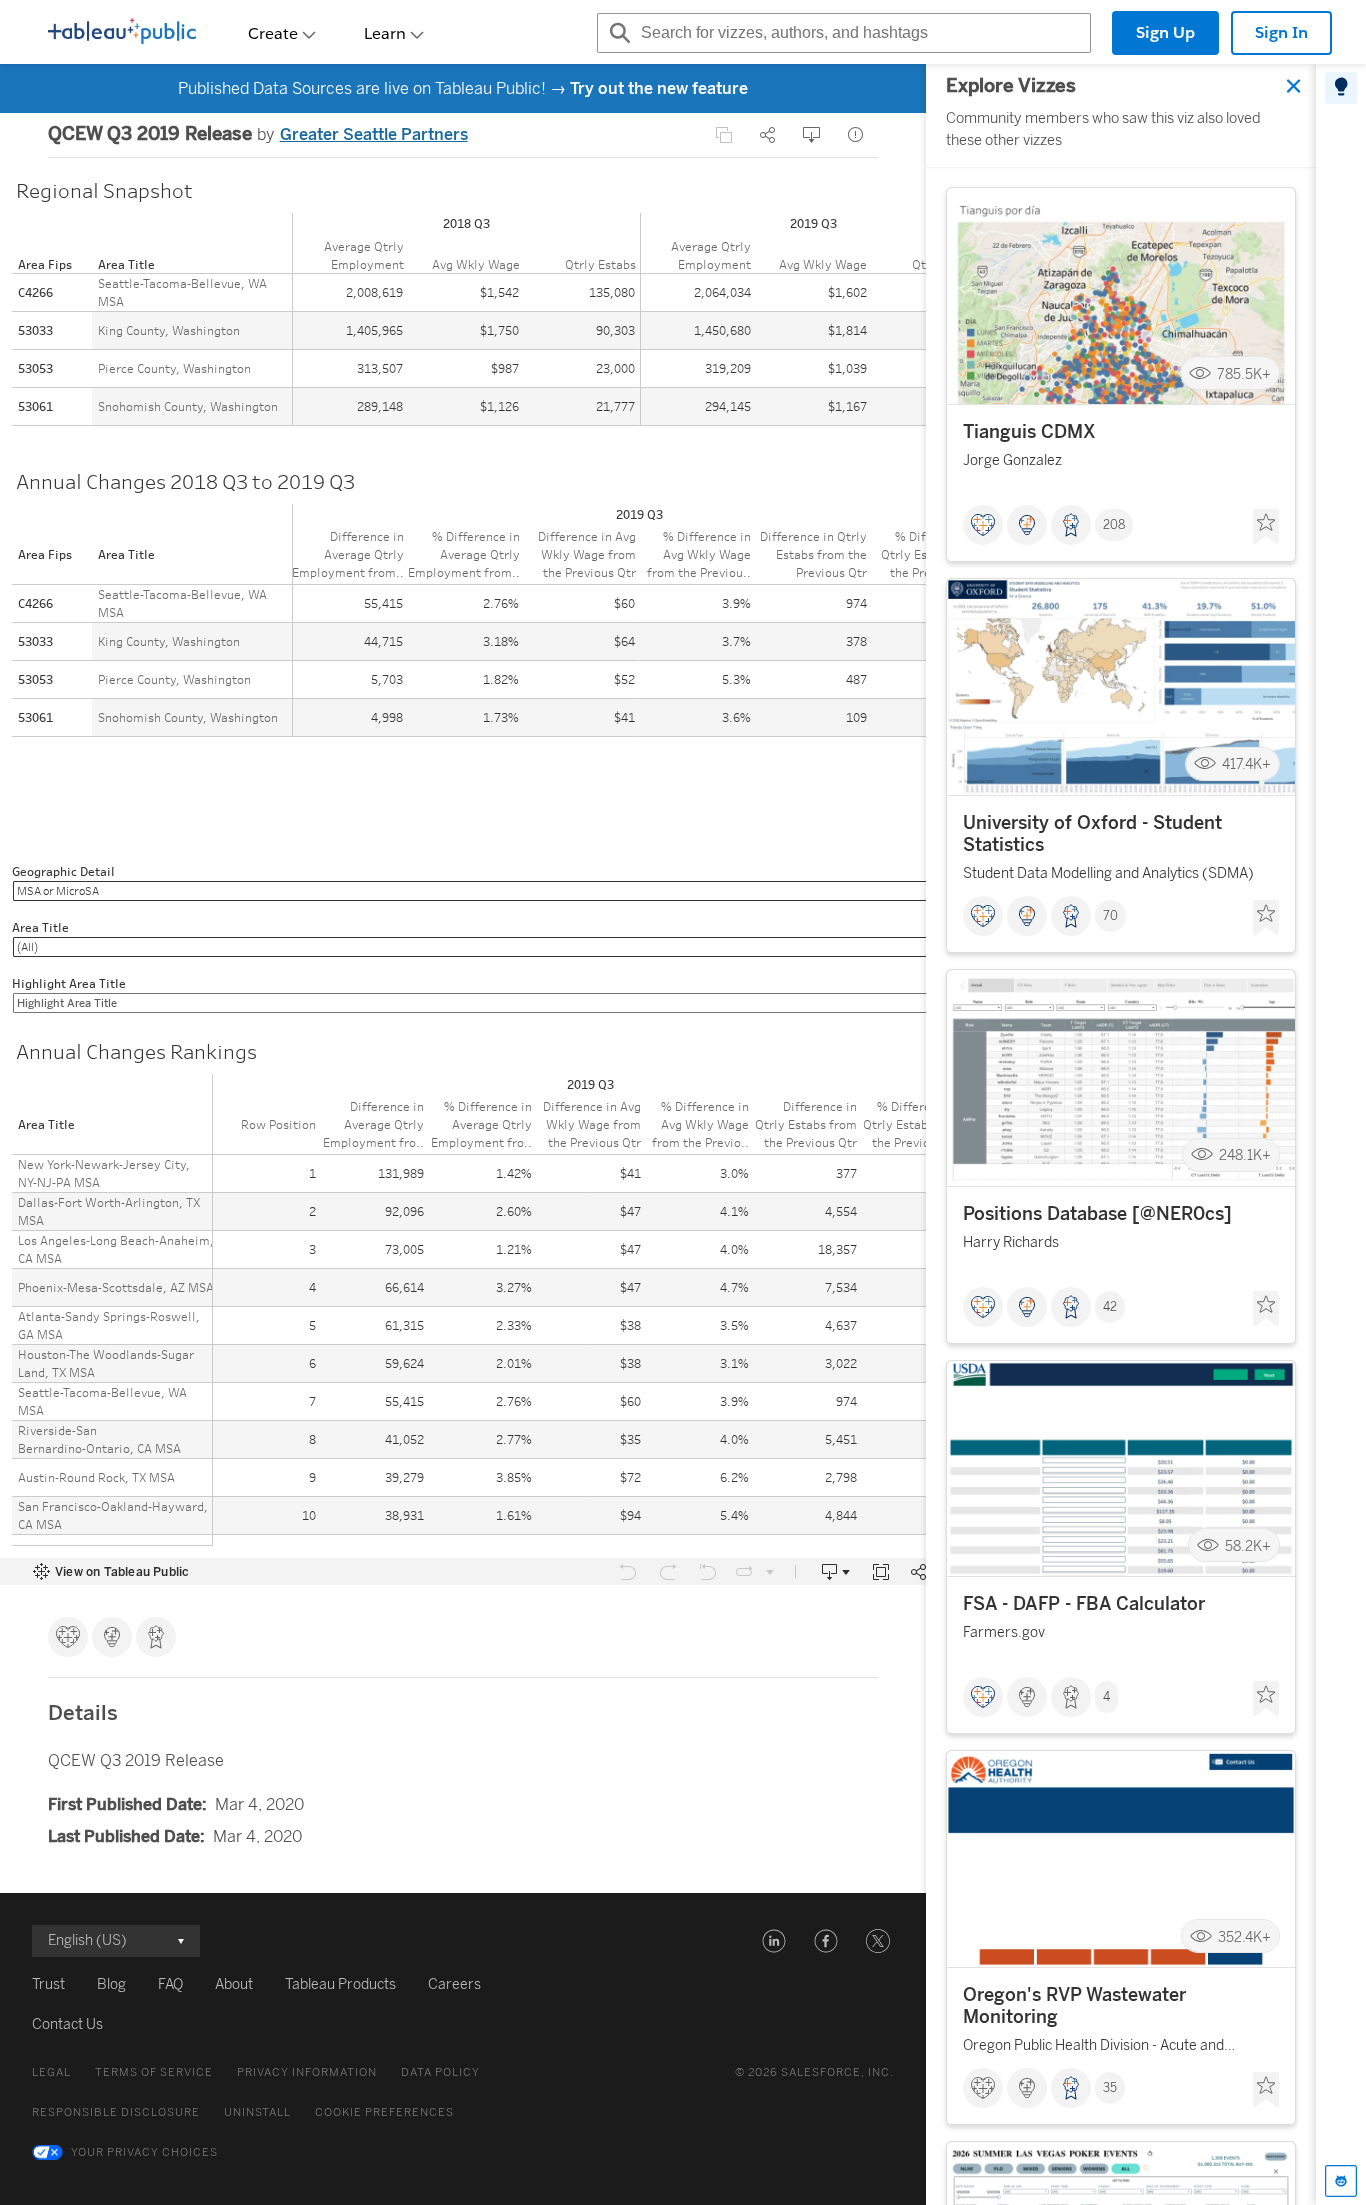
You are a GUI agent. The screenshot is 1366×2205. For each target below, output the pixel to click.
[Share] (768, 135)
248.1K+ (1245, 1155)
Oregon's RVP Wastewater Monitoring (1074, 2006)
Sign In (1281, 32)
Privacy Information (307, 2072)
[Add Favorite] (1266, 527)
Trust (48, 1984)
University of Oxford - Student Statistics (1092, 834)
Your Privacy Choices (144, 2152)
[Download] (812, 135)
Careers (454, 1984)
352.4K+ (1244, 1936)
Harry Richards (1011, 1242)
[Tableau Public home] (122, 33)
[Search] (617, 33)
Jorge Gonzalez (1012, 460)
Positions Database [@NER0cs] (1097, 1214)
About (234, 1984)
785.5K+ (1244, 373)
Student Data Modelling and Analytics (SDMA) (1108, 873)
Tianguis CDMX (1029, 432)
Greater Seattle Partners (374, 134)
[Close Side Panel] (1294, 86)
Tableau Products (340, 1984)
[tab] (1341, 88)
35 (1110, 2088)
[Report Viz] (856, 135)
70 (1110, 916)
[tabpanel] (1121, 1134)
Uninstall (257, 2112)
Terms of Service (154, 2072)
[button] (774, 1941)
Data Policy (440, 2072)
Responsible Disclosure (116, 2112)
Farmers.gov (1004, 1632)
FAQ (170, 1984)
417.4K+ (1246, 764)
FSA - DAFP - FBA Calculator (1084, 1604)
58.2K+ (1248, 1545)
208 (1114, 525)
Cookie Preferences (384, 2112)
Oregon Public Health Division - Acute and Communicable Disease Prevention (1093, 2048)
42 (1110, 1307)
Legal (51, 2072)
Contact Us (67, 2024)
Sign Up (1165, 32)
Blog (111, 1984)
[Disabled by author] (724, 135)
